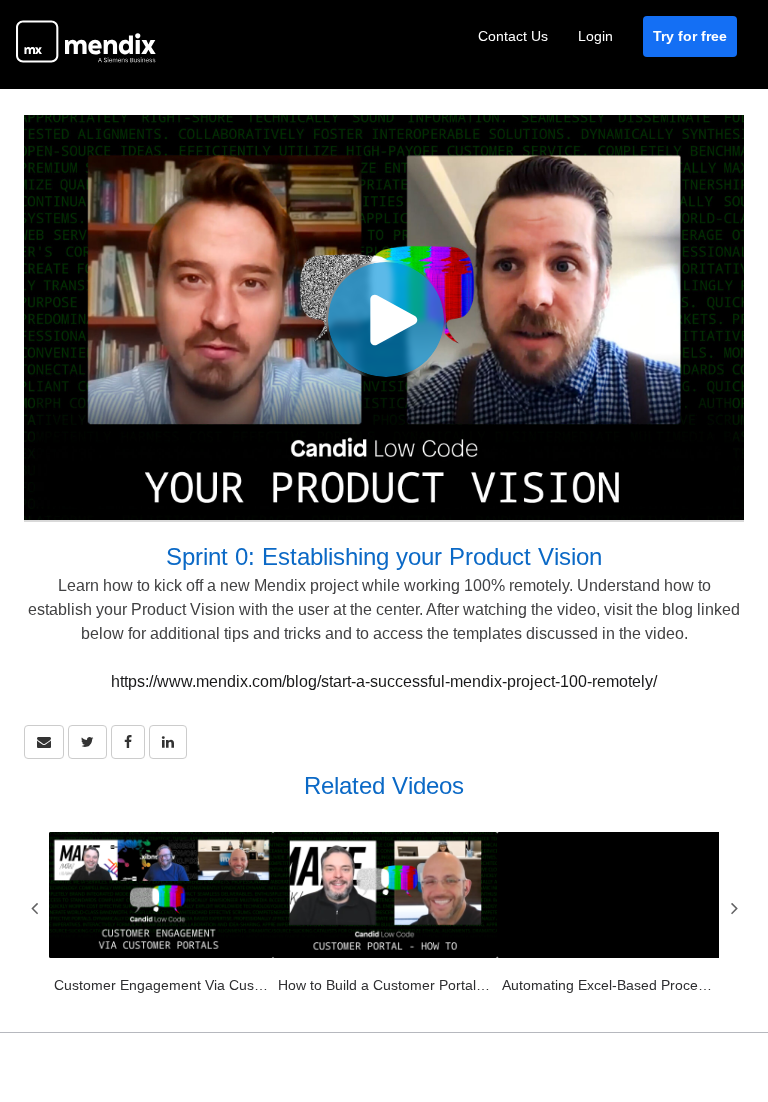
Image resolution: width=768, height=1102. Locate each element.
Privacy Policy (613, 1043)
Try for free (690, 36)
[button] (44, 742)
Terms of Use (498, 1043)
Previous (34, 908)
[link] (87, 742)
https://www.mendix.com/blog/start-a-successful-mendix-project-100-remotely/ (384, 681)
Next (734, 908)
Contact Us (513, 36)
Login (595, 36)
